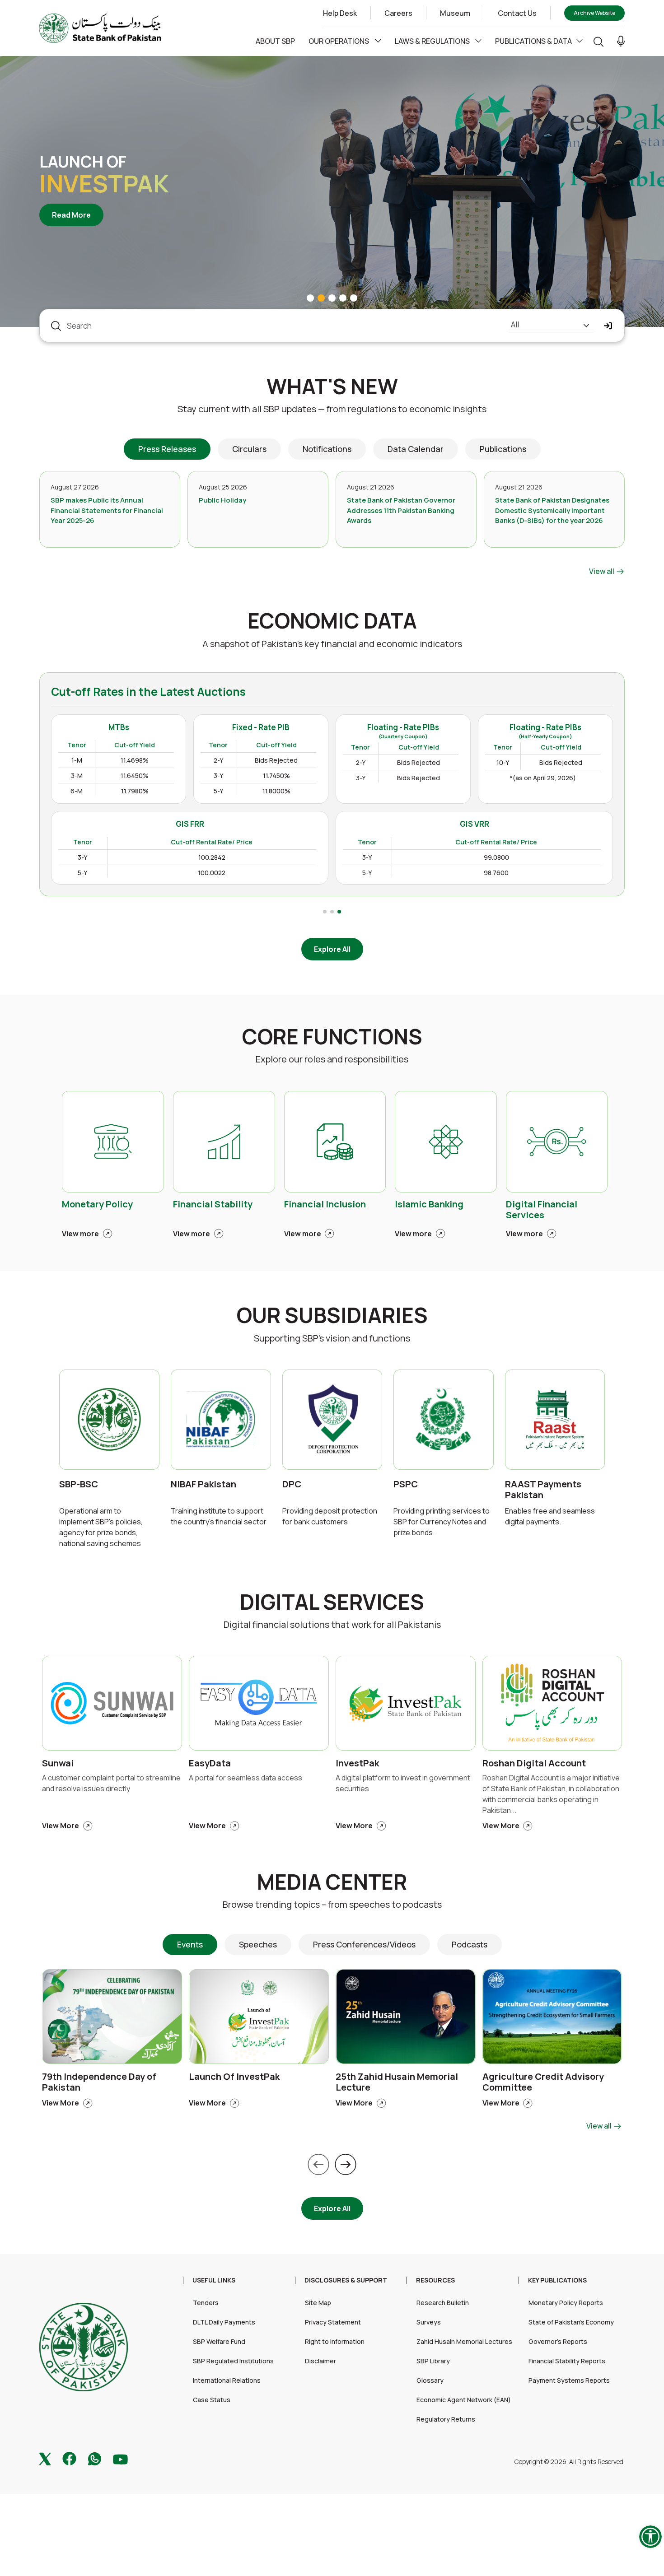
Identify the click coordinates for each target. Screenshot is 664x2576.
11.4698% (135, 760)
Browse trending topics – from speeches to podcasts (332, 1904)
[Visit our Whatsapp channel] (95, 2458)
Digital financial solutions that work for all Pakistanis (332, 1624)
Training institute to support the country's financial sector (219, 1516)
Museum (455, 13)
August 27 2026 (75, 487)
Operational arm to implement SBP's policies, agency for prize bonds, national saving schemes (101, 1527)
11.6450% (135, 776)
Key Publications (557, 2280)
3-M (77, 776)
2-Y (218, 760)
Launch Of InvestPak (234, 2076)
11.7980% (135, 791)
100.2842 (212, 857)
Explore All (332, 949)
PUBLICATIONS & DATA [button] (533, 41)
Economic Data (332, 621)
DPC (292, 1484)
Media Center (332, 1882)
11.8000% (276, 791)
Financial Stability (213, 1204)
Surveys (429, 2322)
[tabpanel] (332, 524)
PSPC (406, 1484)
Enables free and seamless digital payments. (550, 1516)
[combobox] (551, 326)
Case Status (212, 2400)
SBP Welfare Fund (219, 2341)
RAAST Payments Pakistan (543, 1490)
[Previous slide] (318, 2164)
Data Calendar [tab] (416, 449)
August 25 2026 (223, 487)
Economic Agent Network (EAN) (464, 2400)
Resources (435, 2280)
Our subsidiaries (332, 1315)
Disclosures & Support (346, 2280)
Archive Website (594, 13)
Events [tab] (190, 1944)
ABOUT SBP (275, 41)
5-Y (218, 791)
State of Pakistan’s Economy (571, 2322)
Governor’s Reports (558, 2341)
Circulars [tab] (249, 449)
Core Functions (332, 1036)
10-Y (503, 762)
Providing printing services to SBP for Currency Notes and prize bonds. (442, 1522)
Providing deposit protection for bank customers (330, 1516)
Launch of (83, 162)
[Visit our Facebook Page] (69, 2458)
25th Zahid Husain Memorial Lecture (397, 2082)
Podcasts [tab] (470, 1944)
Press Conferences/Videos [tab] (364, 1944)
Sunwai (58, 1763)
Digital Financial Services (542, 1210)
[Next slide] (346, 2164)
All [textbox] (515, 324)
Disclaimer (320, 2361)
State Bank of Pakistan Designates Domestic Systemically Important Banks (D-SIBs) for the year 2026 (552, 510)
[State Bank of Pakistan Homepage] (100, 27)
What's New (332, 386)
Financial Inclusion (325, 1204)
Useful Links (214, 2280)
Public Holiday (222, 500)
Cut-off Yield (135, 745)
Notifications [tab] (327, 449)
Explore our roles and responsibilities (332, 1059)
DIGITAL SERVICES (332, 1602)
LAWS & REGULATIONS (433, 41)
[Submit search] (608, 326)
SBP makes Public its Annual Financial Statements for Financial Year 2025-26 (107, 510)
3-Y (218, 776)
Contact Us (517, 13)
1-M (77, 760)
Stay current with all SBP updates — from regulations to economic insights (332, 409)
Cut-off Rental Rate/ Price (212, 842)
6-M (77, 791)
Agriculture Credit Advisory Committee (543, 2082)
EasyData (210, 1763)
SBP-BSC (79, 1484)
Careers (398, 13)
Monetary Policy (97, 1204)
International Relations (227, 2380)
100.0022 (212, 873)
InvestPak (104, 184)
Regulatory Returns (446, 2419)
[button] (621, 41)
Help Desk (340, 13)
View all (602, 571)
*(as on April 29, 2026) (543, 778)
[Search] (599, 41)
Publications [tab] (503, 449)
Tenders (206, 2303)
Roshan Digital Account (534, 1763)
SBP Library (433, 2361)
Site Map (318, 2303)
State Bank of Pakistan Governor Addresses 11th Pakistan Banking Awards (401, 510)
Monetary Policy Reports (566, 2303)
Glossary (430, 2380)
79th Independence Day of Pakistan (99, 2082)
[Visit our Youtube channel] (120, 2458)
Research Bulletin (443, 2303)
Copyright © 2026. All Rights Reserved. (570, 2462)
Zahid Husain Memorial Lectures (464, 2341)
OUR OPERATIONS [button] (339, 41)
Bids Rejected (276, 760)
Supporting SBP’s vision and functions (332, 1338)
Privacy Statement (333, 2322)
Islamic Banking (429, 1204)
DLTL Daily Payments (224, 2322)
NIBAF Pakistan (203, 1484)
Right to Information (335, 2341)
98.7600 (496, 873)
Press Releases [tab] (167, 449)
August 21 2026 (371, 487)
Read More (78, 215)
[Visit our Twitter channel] (45, 2458)
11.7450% (276, 776)
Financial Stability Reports (567, 2361)
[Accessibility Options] (650, 2537)
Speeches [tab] (258, 1944)
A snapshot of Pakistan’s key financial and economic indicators (332, 644)
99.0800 (496, 857)
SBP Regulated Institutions (233, 2361)
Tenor (77, 745)
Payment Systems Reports (569, 2380)
